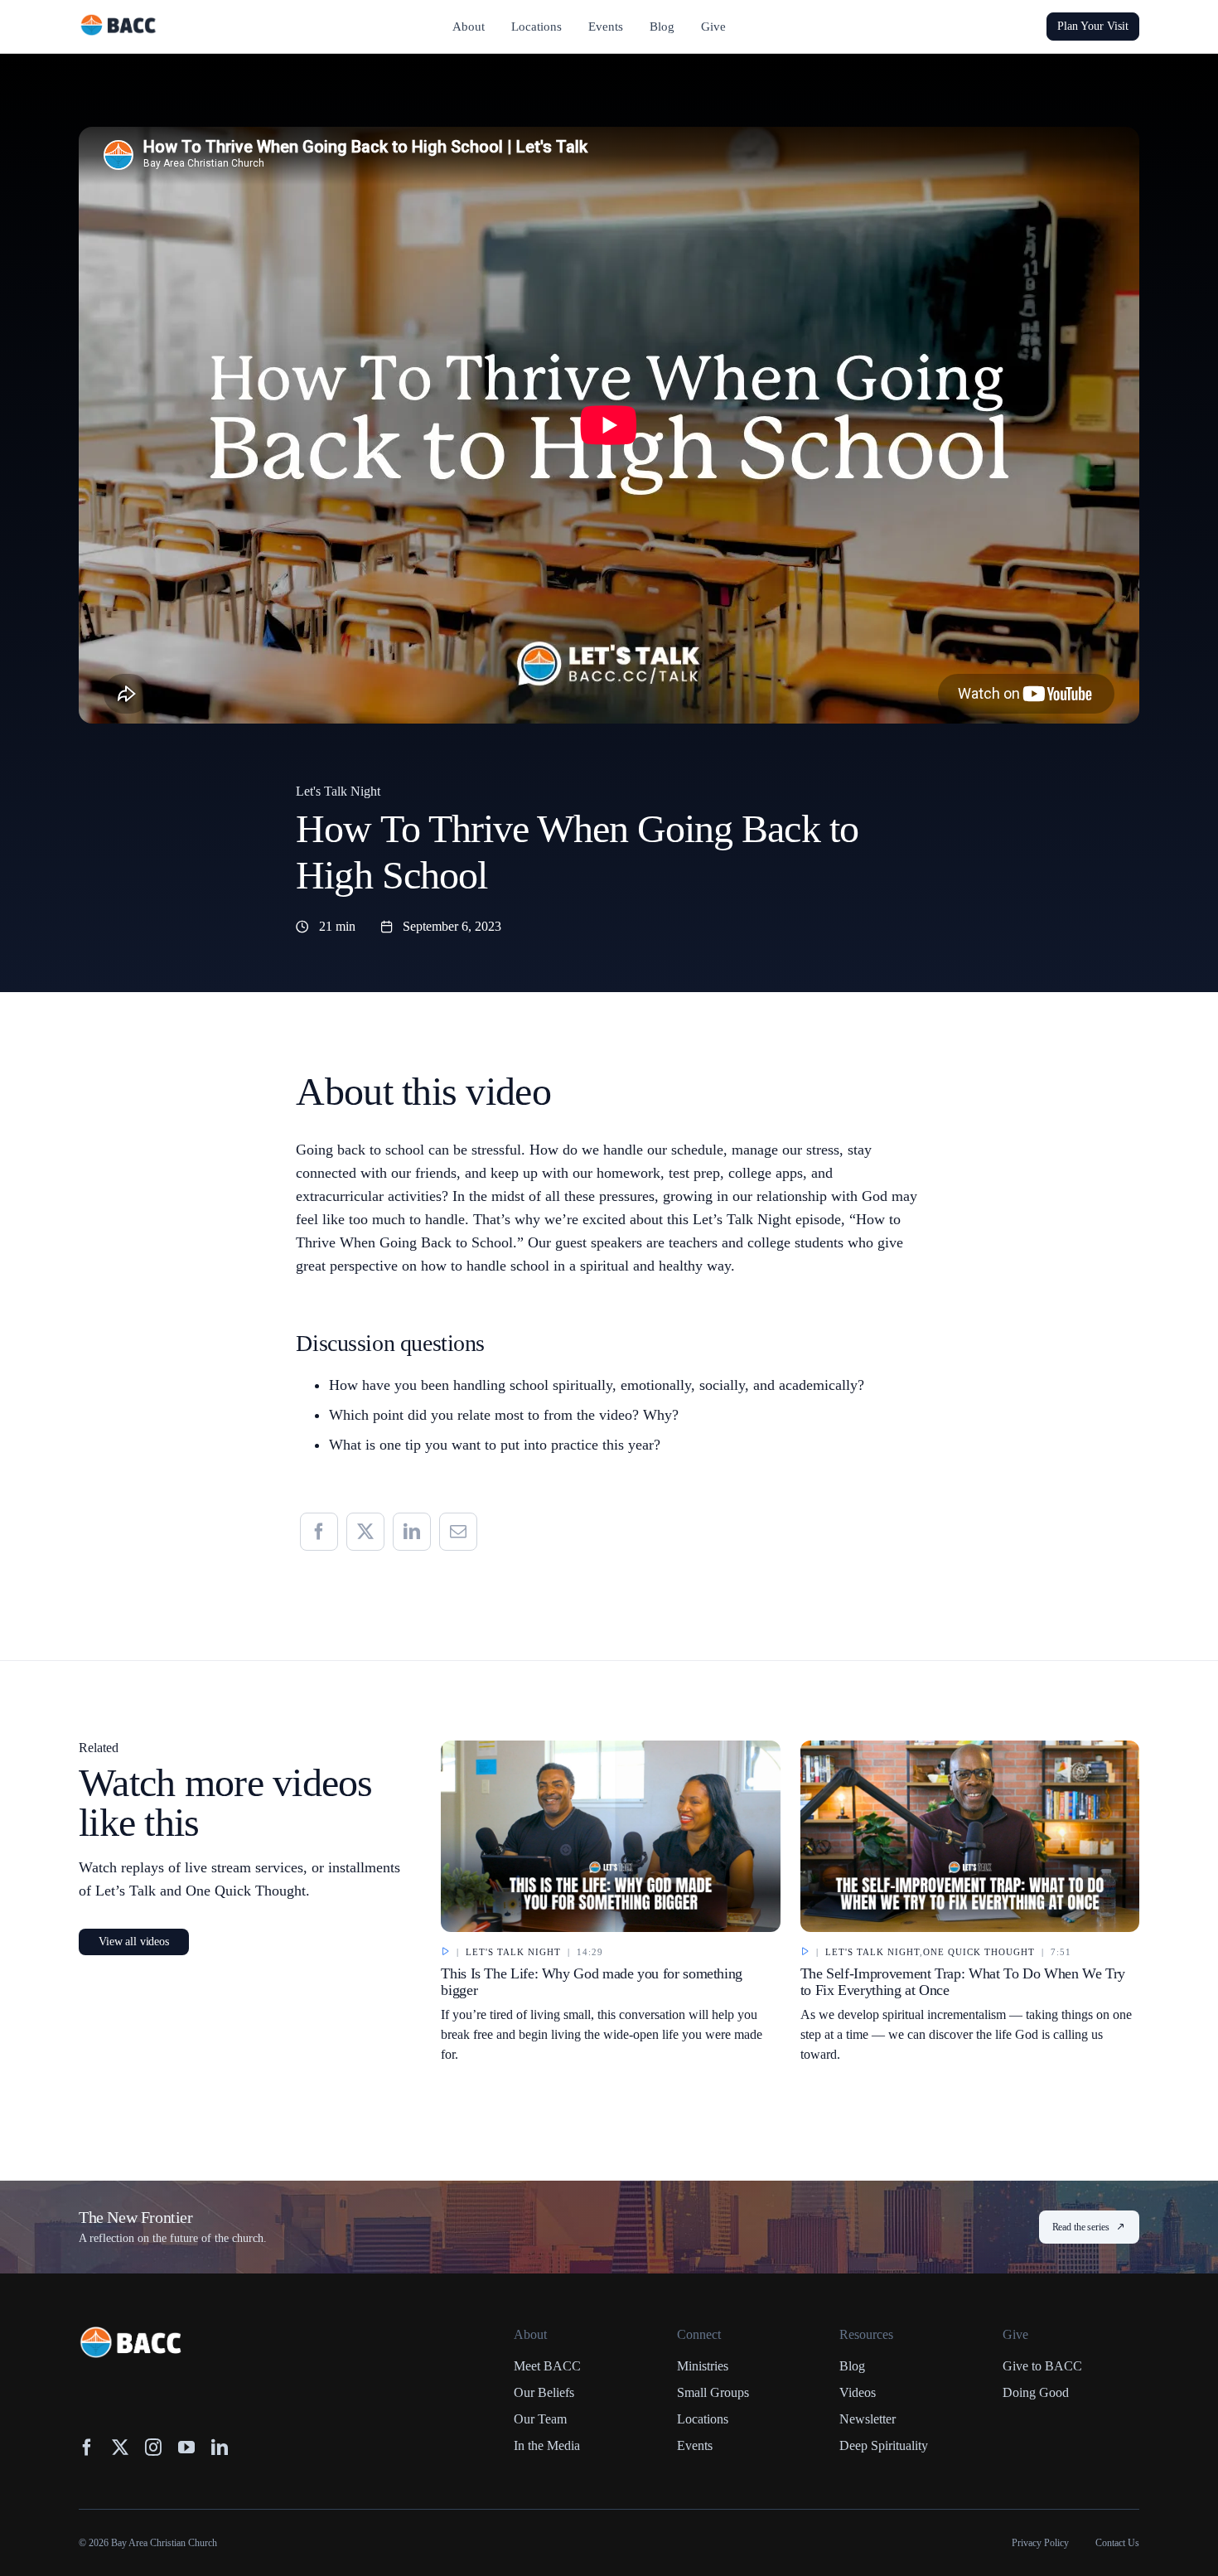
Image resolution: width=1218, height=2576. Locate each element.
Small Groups (713, 2392)
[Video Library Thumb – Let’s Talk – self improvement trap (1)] (970, 1748)
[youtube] (186, 2448)
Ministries (703, 2366)
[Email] (458, 1532)
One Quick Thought (979, 1952)
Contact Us (1117, 2543)
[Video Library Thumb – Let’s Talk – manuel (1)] (610, 1748)
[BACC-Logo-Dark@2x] (118, 21)
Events (695, 2445)
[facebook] (87, 2448)
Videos (858, 2392)
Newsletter (868, 2419)
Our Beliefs (544, 2392)
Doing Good (1036, 2392)
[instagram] (153, 2448)
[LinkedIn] (412, 1532)
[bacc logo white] (132, 2334)
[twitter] (120, 2448)
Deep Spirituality (884, 2445)
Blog (852, 2366)
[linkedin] (220, 2448)
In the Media (547, 2445)
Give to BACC (1042, 2366)
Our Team (540, 2419)
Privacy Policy (1040, 2543)
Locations (703, 2419)
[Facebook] (319, 1532)
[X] (365, 1532)
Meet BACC (547, 2366)
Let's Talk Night (338, 791)
